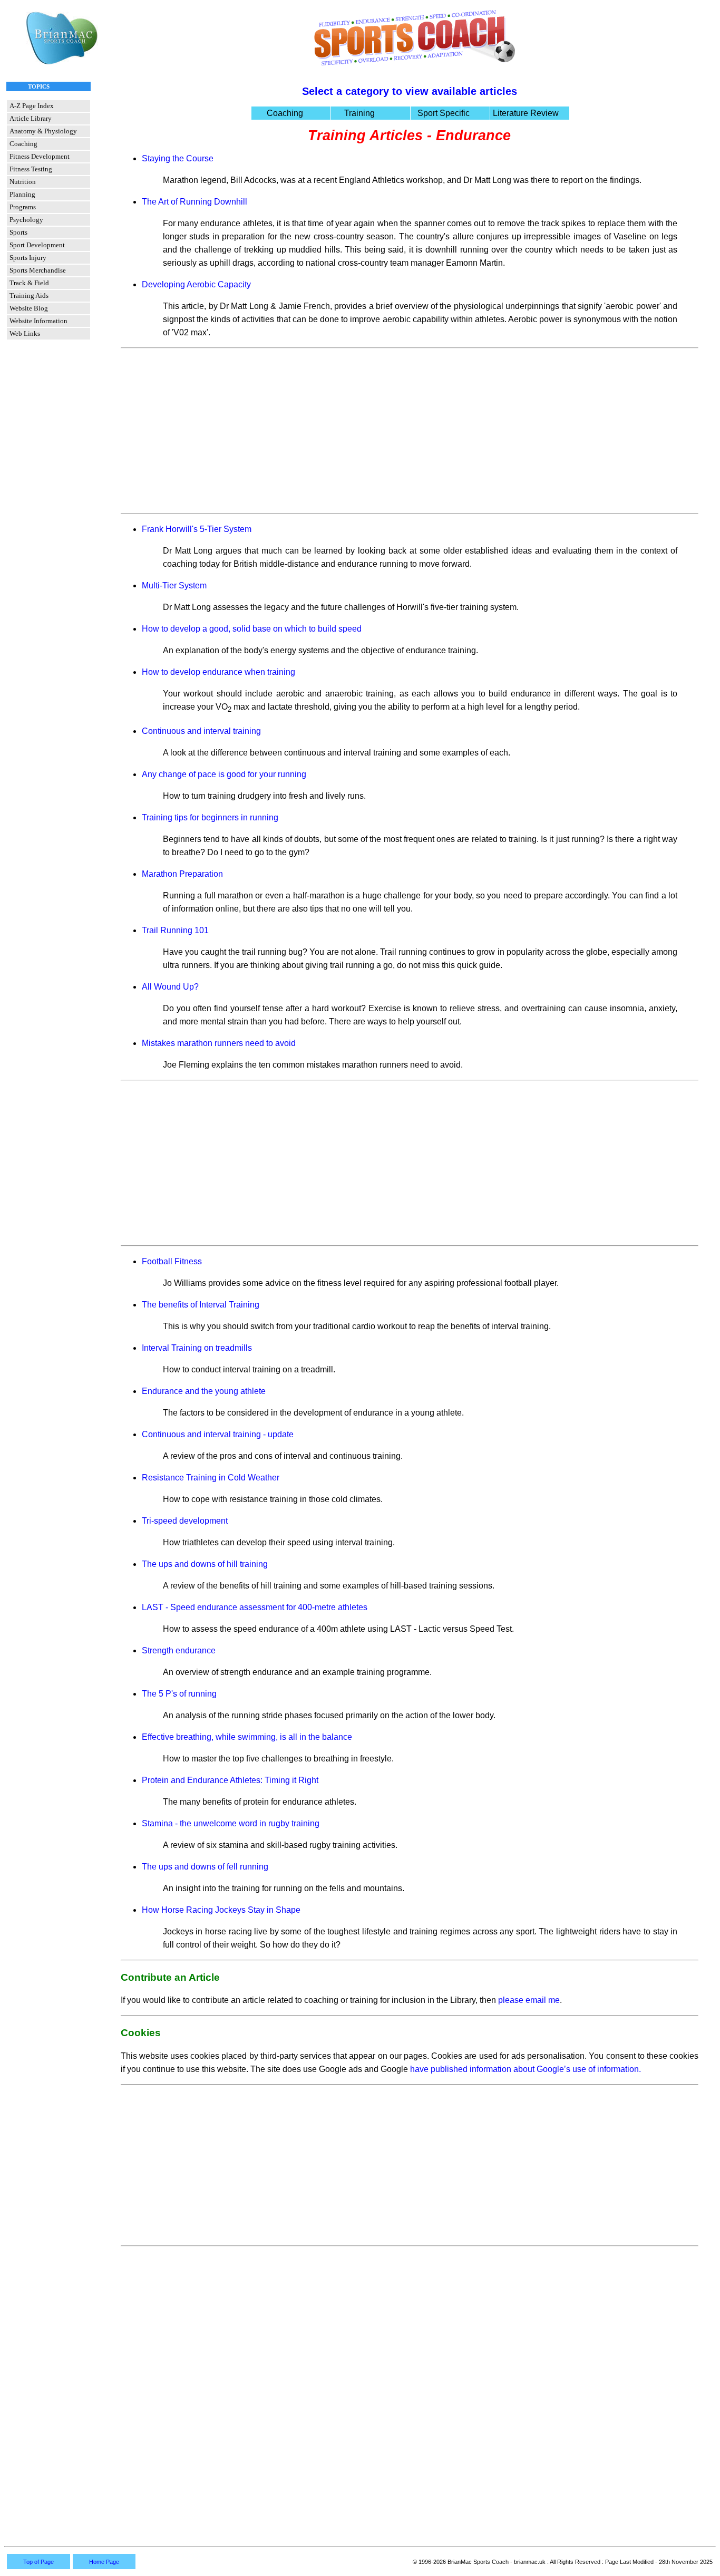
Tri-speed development (185, 1521)
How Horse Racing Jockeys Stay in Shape (221, 1910)
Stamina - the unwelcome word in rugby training (231, 1823)
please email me (529, 2000)
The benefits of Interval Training (201, 1305)
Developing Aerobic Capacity (196, 284)
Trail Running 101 (175, 930)
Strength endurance (179, 1650)
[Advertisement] (410, 431)
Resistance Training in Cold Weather (211, 1478)
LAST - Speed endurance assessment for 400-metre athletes (255, 1607)
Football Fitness (172, 1261)
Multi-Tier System (174, 585)
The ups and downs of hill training (205, 1564)
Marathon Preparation (182, 874)
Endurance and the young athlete (204, 1391)
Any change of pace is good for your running (224, 774)
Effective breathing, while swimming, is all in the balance (247, 1737)
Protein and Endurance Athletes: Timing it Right (230, 1780)
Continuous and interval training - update (218, 1434)
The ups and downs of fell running (205, 1867)
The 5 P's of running (179, 1694)
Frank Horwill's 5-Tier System (197, 529)
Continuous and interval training (201, 731)
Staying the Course (178, 158)
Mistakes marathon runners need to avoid (219, 1043)
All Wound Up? (170, 987)
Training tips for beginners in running (210, 817)
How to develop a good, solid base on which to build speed (252, 629)
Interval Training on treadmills (197, 1348)
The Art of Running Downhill (194, 202)
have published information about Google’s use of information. (526, 2069)
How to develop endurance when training (218, 672)
